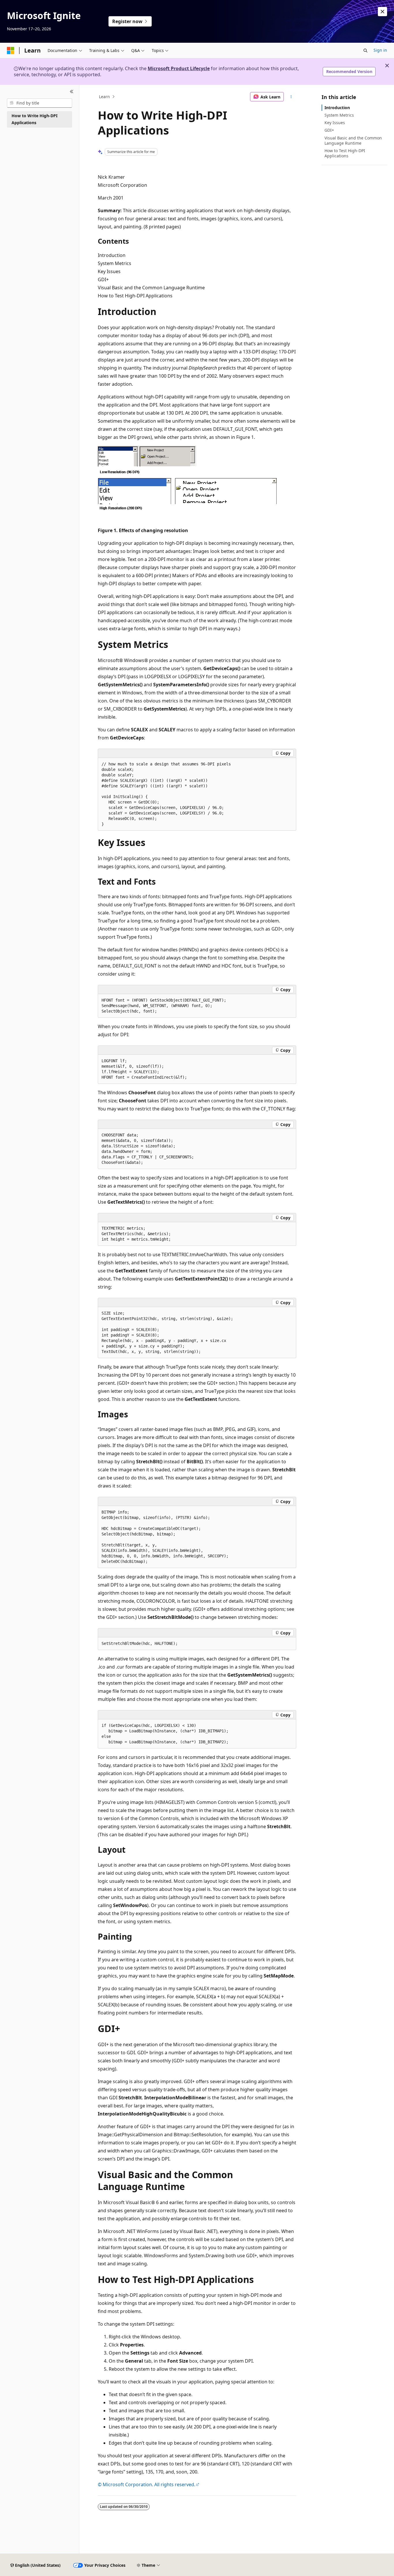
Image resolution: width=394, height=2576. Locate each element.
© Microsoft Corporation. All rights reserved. (147, 2484)
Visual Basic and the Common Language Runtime (353, 140)
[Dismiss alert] (382, 12)
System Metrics (339, 115)
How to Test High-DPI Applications (345, 153)
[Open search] (365, 51)
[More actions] (291, 97)
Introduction (337, 108)
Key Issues (335, 123)
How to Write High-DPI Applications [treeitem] (34, 119)
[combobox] (40, 103)
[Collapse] (72, 92)
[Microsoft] (11, 51)
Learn (104, 97)
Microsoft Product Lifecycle (179, 68)
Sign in (380, 50)
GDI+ (329, 130)
